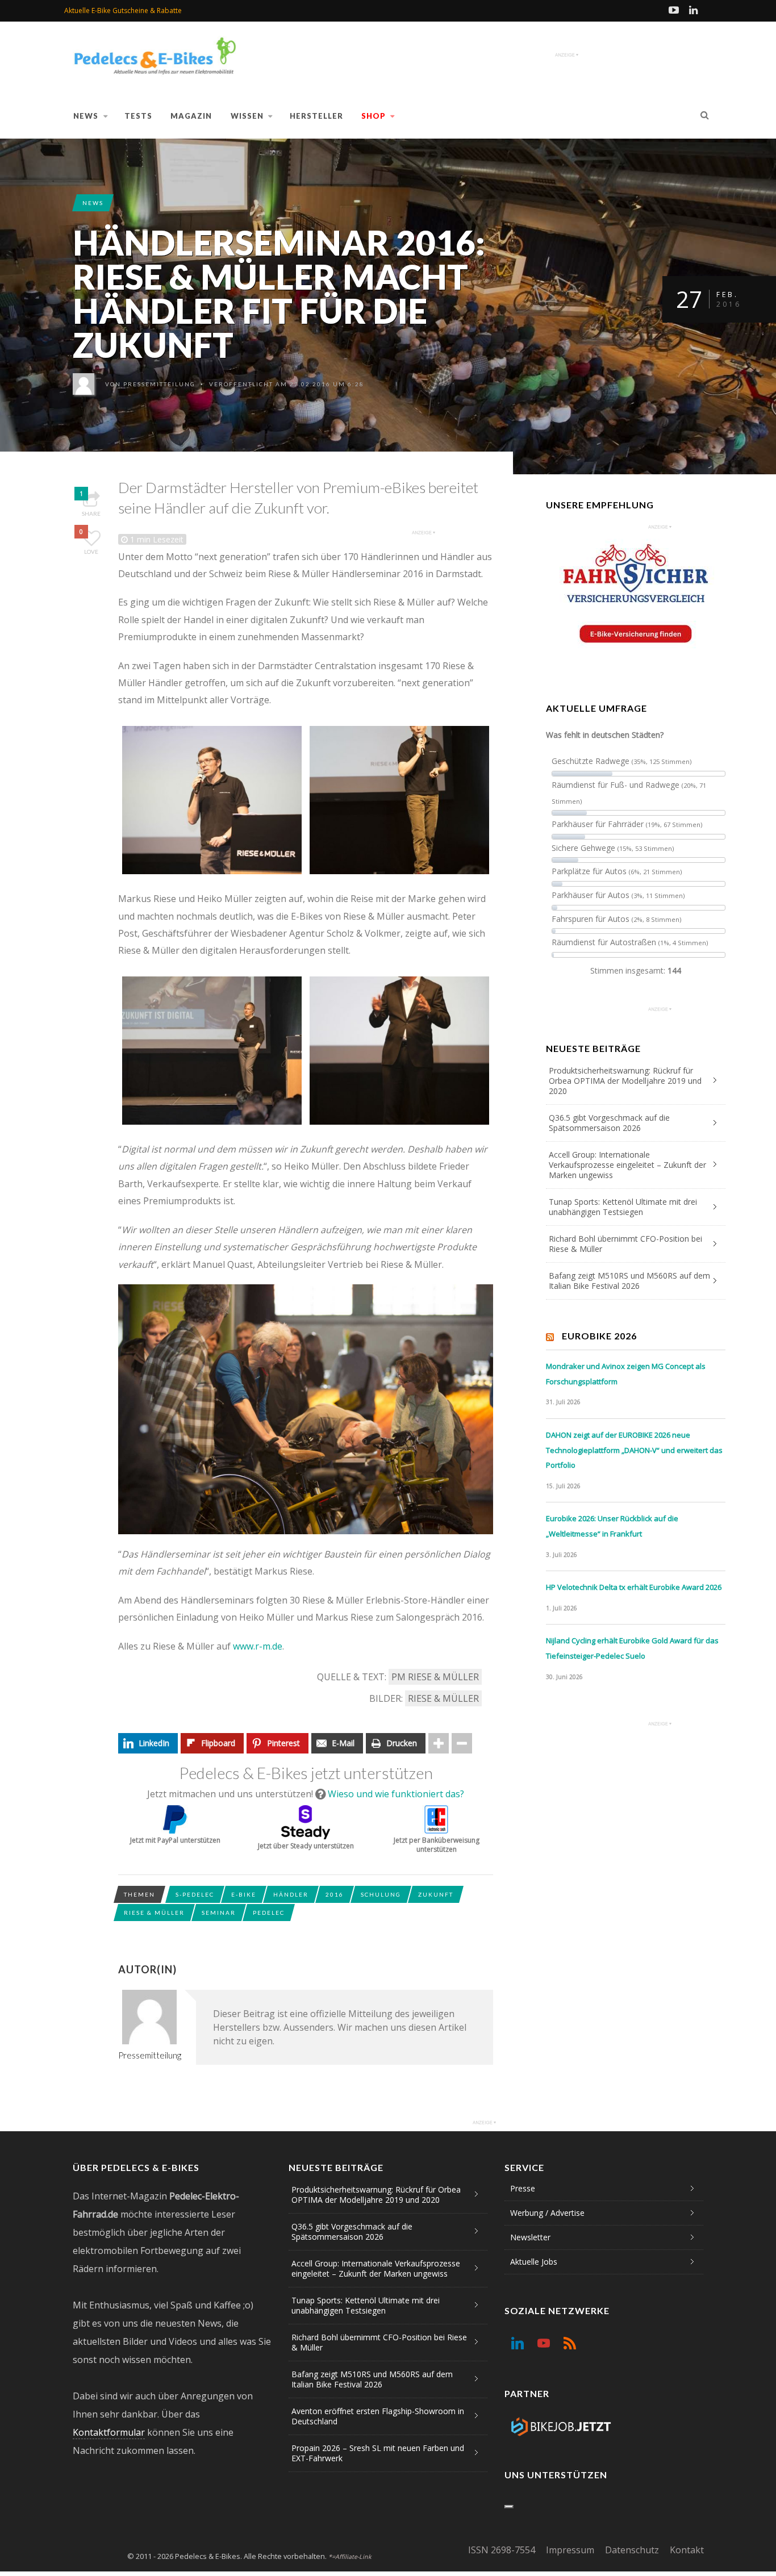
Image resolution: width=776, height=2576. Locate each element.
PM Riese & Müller (435, 1677)
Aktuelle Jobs (534, 2262)
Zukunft (436, 1894)
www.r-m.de (258, 1646)
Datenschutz (632, 2550)
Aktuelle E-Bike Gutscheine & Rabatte (123, 11)
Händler (291, 1894)
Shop (374, 116)
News (86, 116)
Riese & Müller (443, 1698)
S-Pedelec (195, 1894)
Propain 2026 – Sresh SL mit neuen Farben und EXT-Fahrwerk (378, 2453)
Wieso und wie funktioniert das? (396, 1794)
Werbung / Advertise (547, 2213)
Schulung (381, 1894)
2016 (335, 1894)
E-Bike (244, 1894)
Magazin (191, 116)
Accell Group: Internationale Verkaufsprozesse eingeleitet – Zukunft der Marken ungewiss (627, 1165)
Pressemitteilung (159, 384)
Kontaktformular (109, 2432)
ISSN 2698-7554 (502, 2550)
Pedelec (269, 1913)
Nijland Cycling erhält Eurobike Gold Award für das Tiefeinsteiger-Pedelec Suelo (632, 1648)
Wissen (247, 116)
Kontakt (687, 2550)
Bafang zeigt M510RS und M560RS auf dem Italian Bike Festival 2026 (629, 1281)
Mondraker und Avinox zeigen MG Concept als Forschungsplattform (626, 1374)
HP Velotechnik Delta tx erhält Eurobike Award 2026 (634, 1587)
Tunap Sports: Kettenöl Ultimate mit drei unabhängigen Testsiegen (623, 1207)
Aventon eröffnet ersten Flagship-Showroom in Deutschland (378, 2416)
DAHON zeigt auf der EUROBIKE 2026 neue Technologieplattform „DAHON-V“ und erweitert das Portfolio (634, 1450)
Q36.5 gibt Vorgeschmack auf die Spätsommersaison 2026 (609, 1123)
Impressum (570, 2550)
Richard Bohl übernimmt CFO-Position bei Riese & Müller (625, 1244)
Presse (523, 2188)
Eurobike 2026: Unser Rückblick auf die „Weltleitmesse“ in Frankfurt (612, 1526)
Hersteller (316, 116)
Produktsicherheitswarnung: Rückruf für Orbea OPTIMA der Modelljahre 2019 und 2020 (625, 1081)
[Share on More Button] (439, 1743)
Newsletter (530, 2237)
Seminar (219, 1913)
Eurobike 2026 (599, 1336)
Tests (138, 116)
